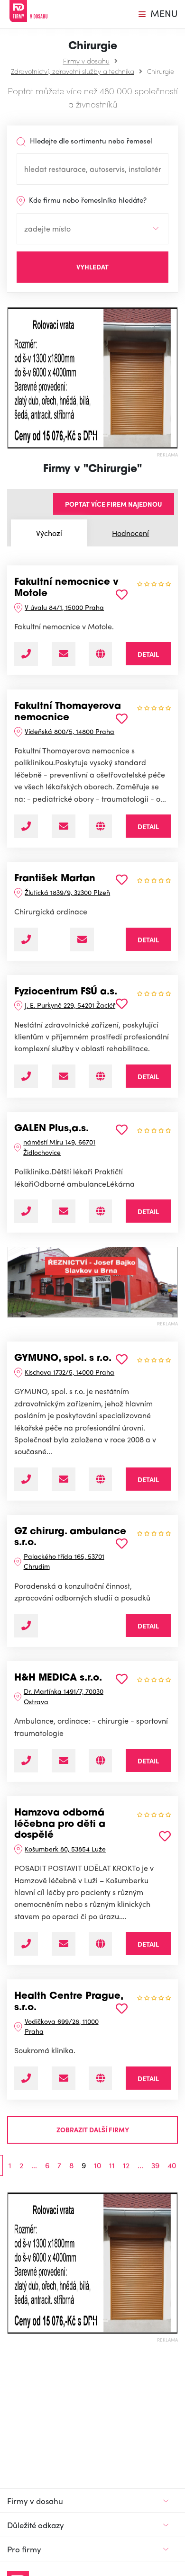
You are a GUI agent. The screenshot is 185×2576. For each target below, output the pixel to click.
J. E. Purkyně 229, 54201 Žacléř (70, 1005)
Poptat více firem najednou (114, 504)
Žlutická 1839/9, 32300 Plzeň (67, 892)
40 (172, 2165)
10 (97, 2165)
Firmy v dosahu (86, 61)
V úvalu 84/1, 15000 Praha (64, 607)
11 (112, 2165)
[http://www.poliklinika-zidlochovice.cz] (100, 1211)
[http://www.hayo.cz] (100, 1761)
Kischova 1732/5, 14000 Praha (69, 1372)
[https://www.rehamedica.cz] (100, 1076)
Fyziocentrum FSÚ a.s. (66, 992)
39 (155, 2165)
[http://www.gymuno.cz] (100, 1479)
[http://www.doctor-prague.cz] (100, 2078)
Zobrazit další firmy (93, 2129)
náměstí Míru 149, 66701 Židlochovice (59, 1147)
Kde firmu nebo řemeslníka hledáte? (87, 200)
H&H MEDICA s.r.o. (58, 1678)
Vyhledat (92, 267)
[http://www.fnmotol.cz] (100, 654)
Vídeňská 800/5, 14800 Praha (69, 731)
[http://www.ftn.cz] (100, 826)
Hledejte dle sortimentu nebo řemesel (90, 141)
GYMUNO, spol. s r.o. (63, 1359)
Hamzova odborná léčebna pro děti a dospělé (60, 1824)
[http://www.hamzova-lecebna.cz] (100, 1944)
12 (126, 2165)
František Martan (55, 879)
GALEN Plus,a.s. (51, 1129)
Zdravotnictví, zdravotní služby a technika (73, 71)
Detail (148, 654)
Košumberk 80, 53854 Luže (65, 1849)
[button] (11, 378)
